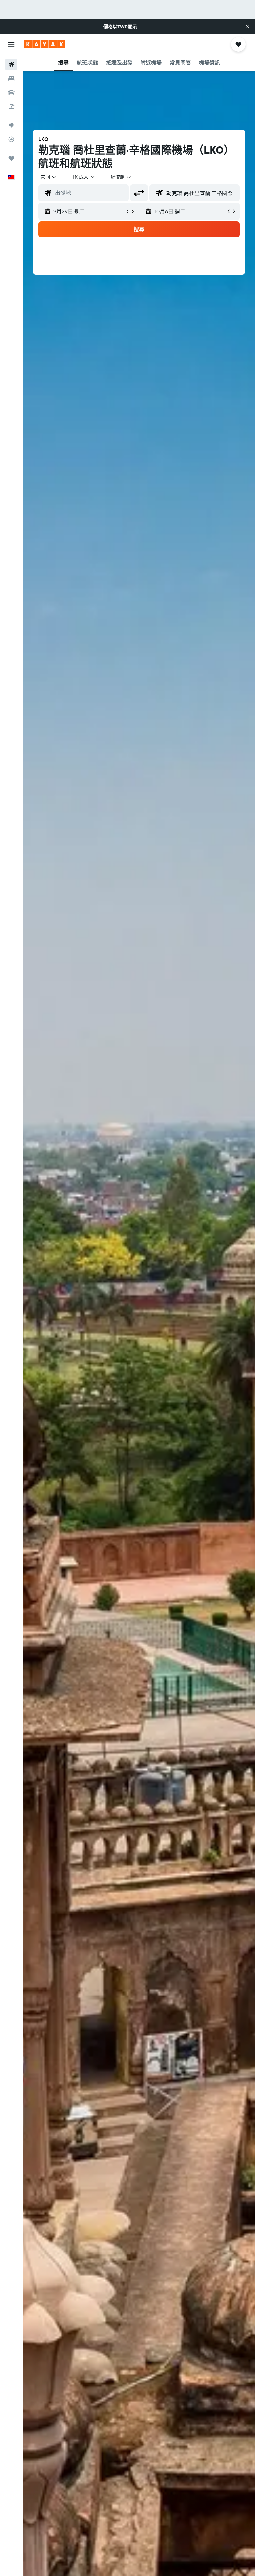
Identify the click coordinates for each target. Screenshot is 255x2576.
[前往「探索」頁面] (11, 125)
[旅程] (11, 158)
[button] (248, 27)
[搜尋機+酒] (11, 106)
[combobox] (121, 177)
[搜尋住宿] (11, 78)
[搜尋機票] (11, 64)
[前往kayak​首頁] (45, 44)
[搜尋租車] (11, 92)
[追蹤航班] (11, 139)
